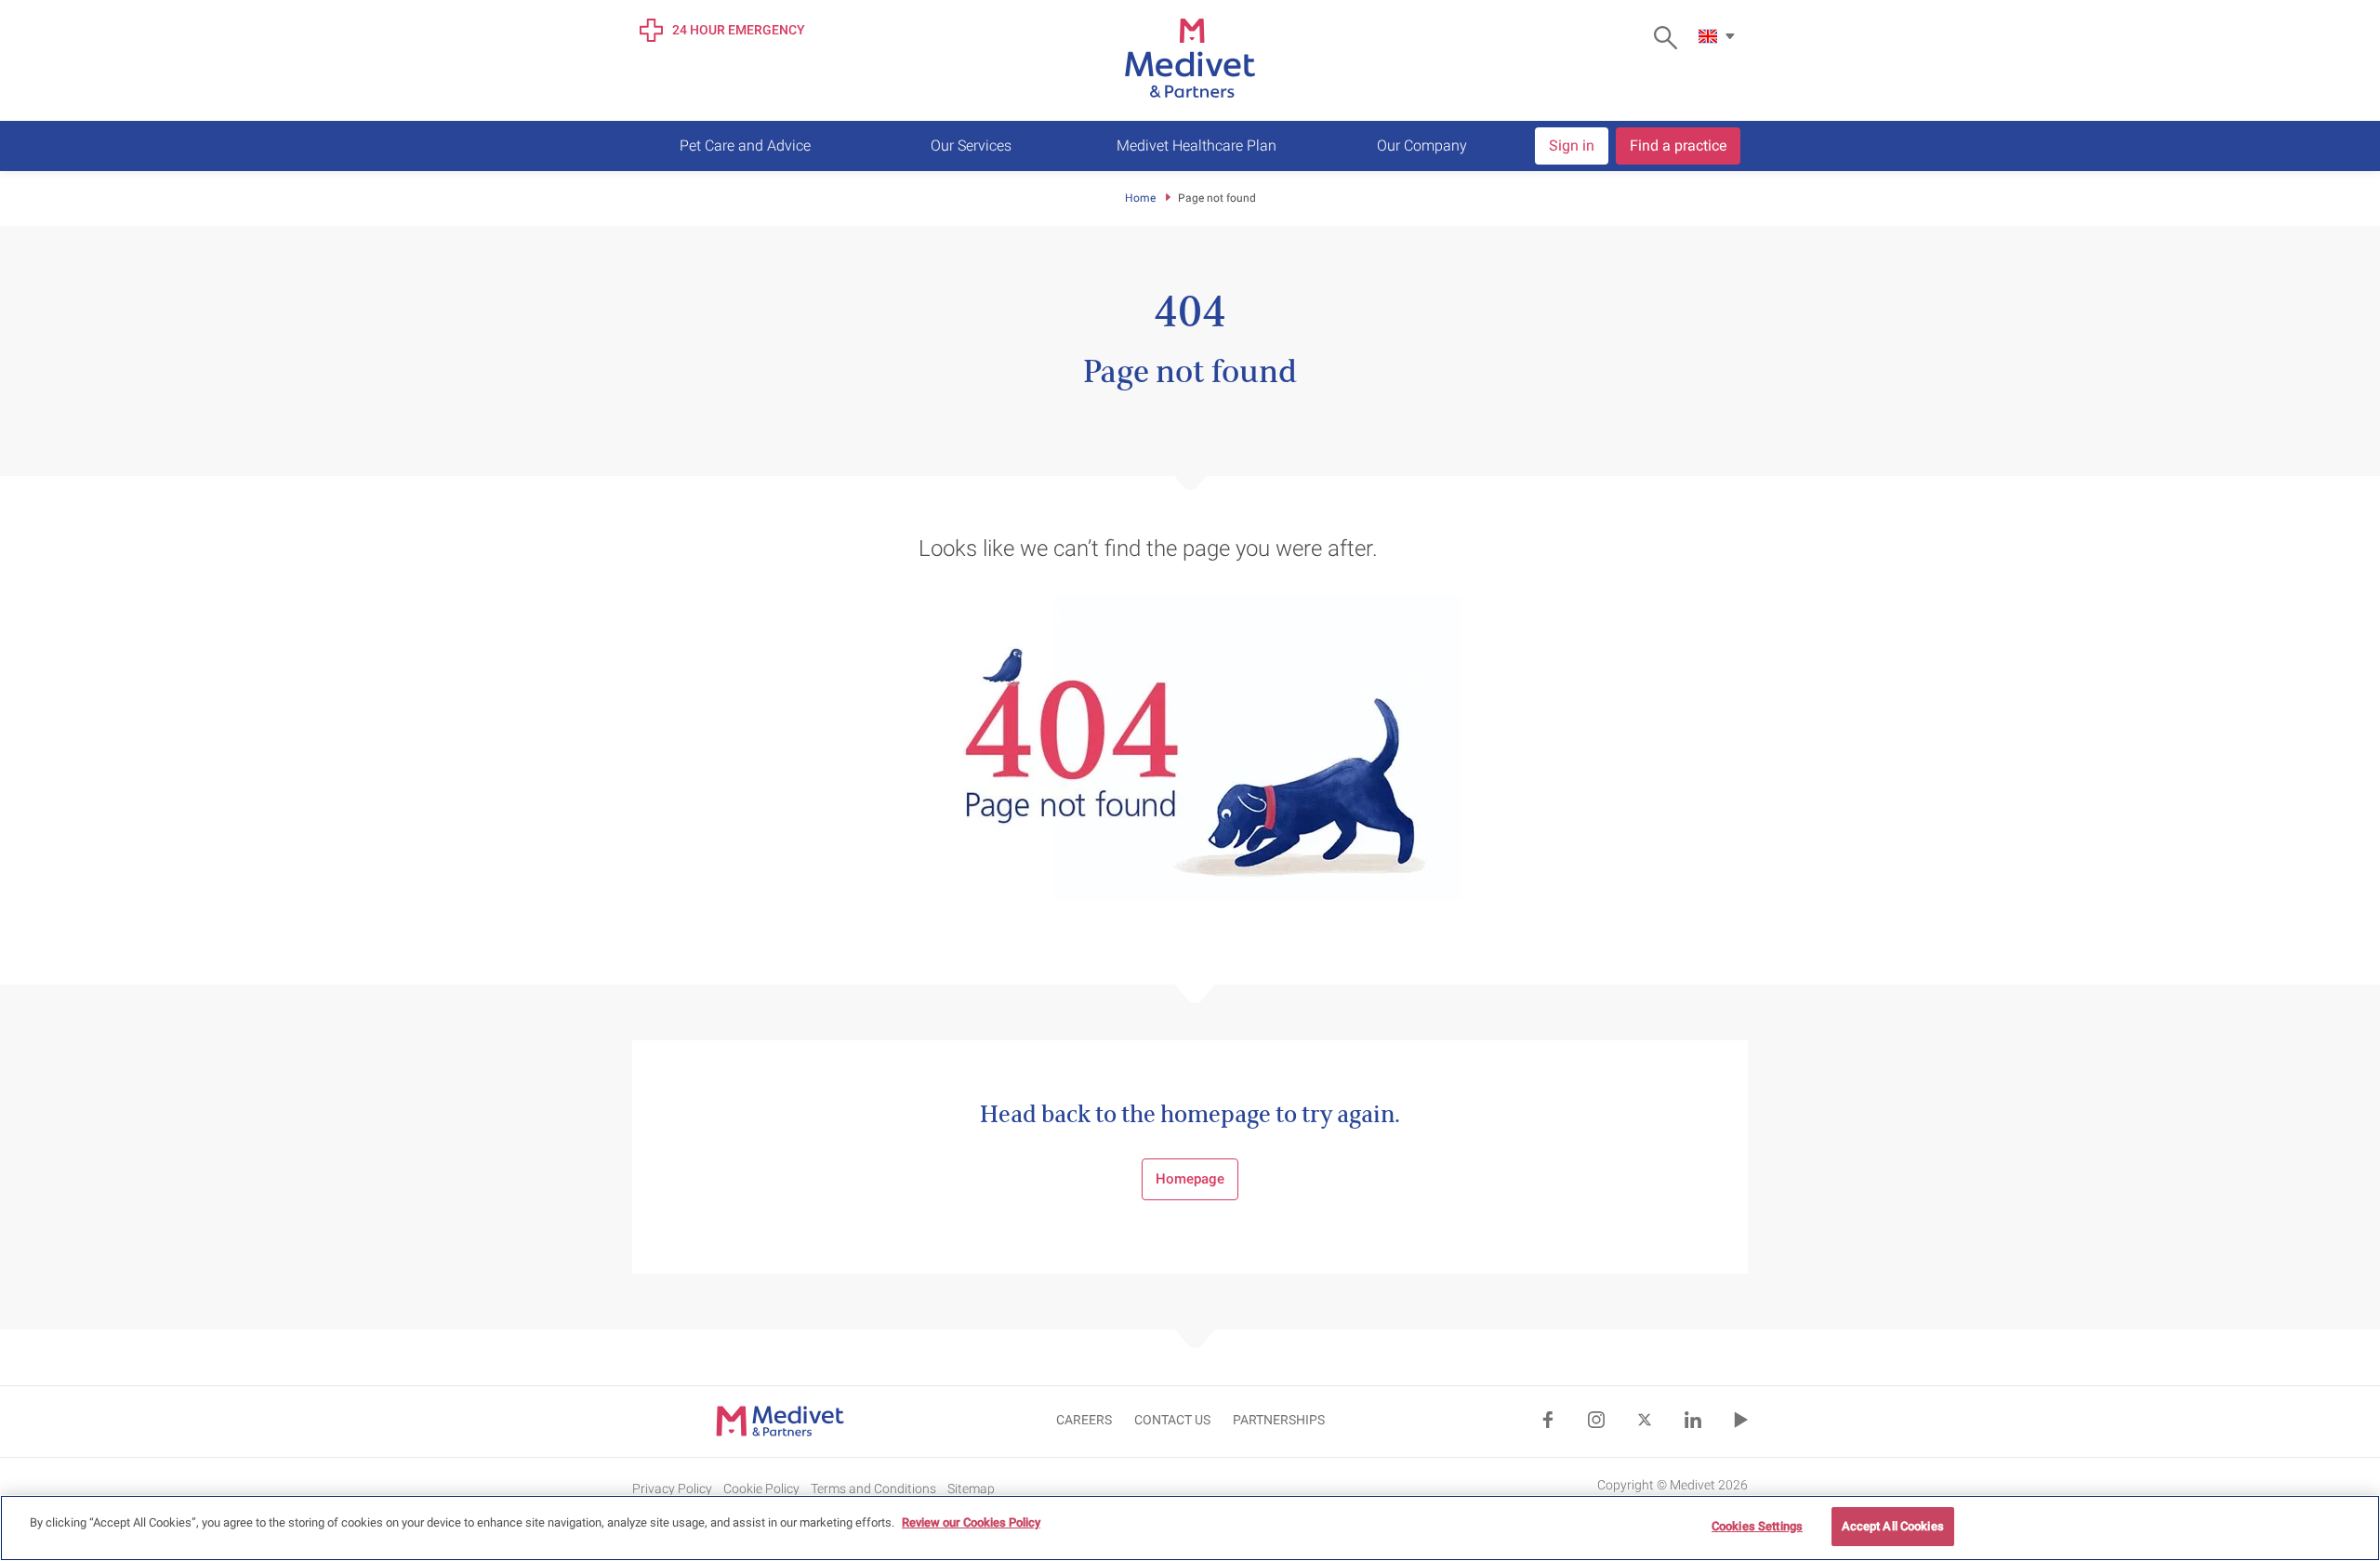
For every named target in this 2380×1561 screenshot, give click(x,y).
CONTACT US (1172, 1420)
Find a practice (1678, 146)
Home (1140, 198)
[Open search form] (1670, 38)
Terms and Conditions (873, 1488)
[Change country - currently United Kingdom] (1719, 36)
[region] (1190, 1528)
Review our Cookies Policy (971, 1522)
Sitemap (971, 1488)
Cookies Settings (1757, 1526)
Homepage (1190, 1179)
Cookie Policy (761, 1488)
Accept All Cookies (1893, 1526)
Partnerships (1279, 1420)
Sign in (1572, 146)
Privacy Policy (672, 1488)
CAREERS (1084, 1420)
